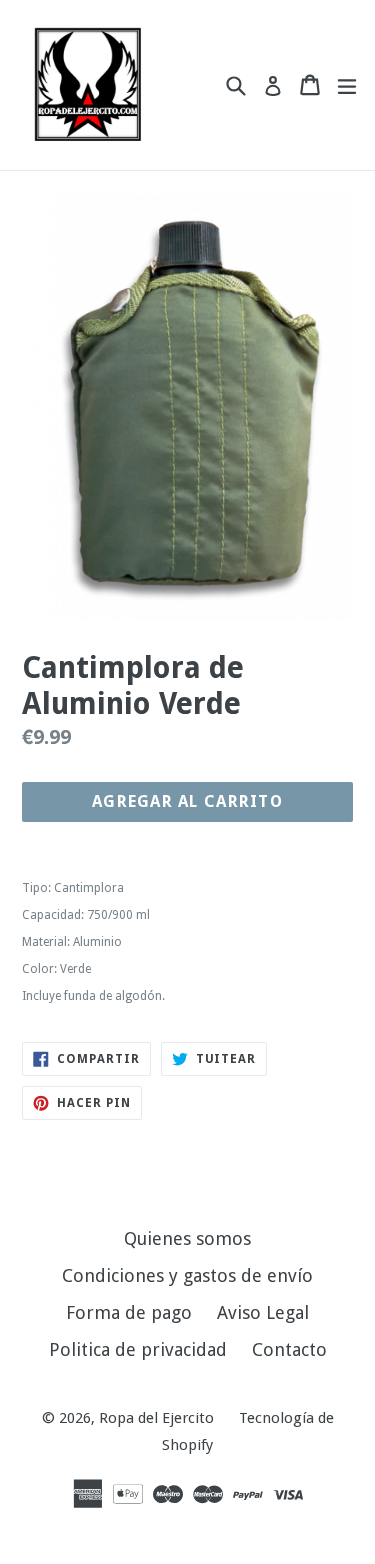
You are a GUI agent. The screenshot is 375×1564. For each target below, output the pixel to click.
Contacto (289, 1349)
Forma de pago (129, 1312)
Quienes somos (187, 1238)
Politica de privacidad (138, 1349)
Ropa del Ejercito (156, 1418)
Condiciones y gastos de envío (187, 1275)
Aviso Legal (263, 1312)
